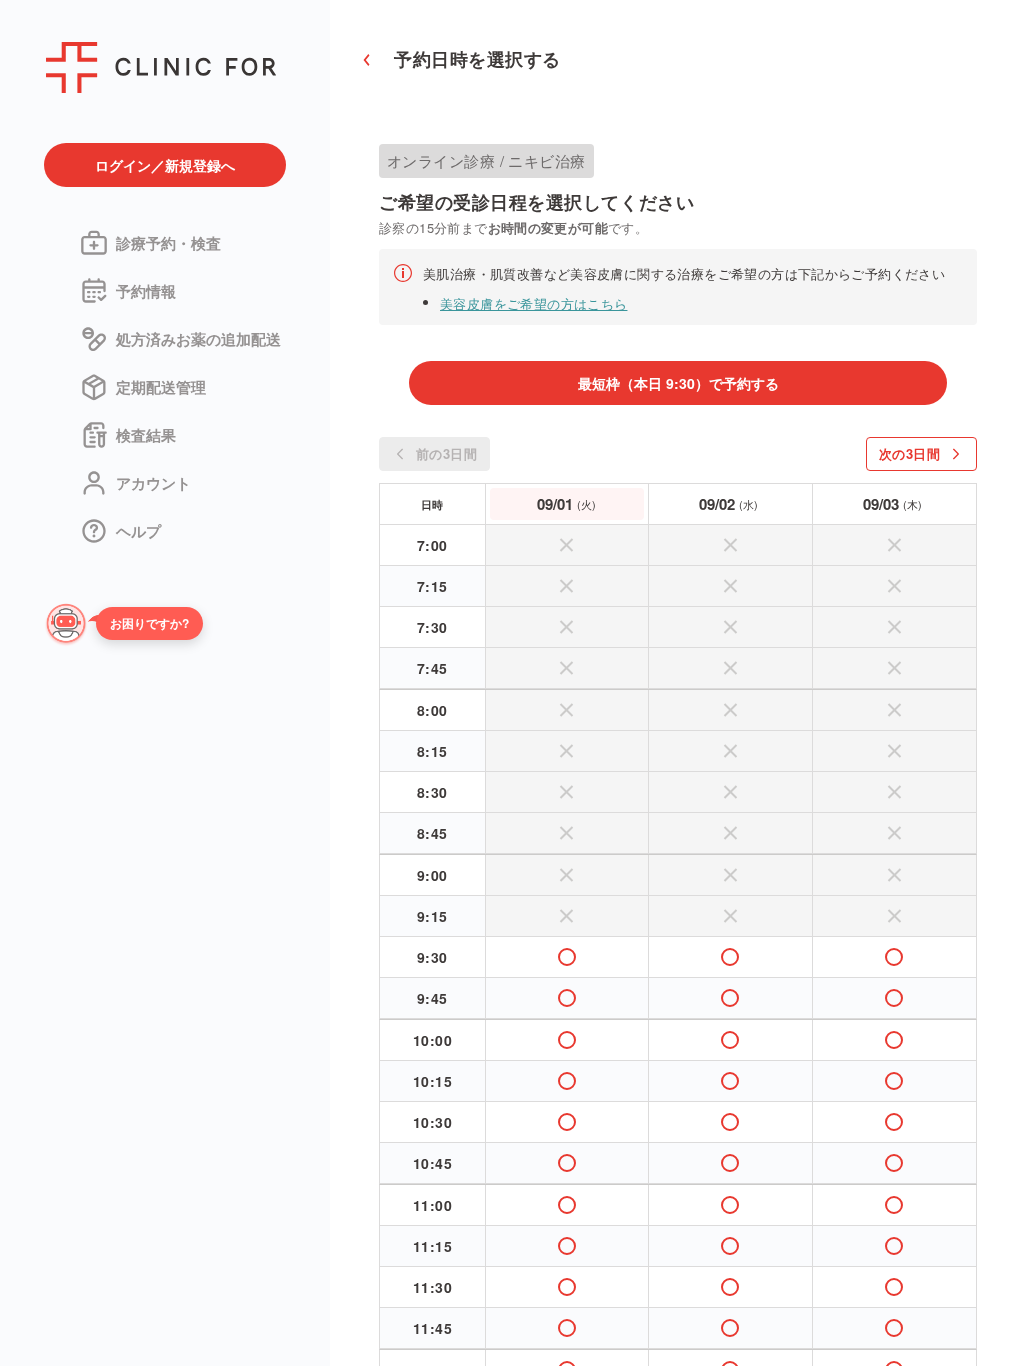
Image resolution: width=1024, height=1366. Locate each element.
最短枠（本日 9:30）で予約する (678, 383)
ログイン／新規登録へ (165, 165)
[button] (145, 625)
